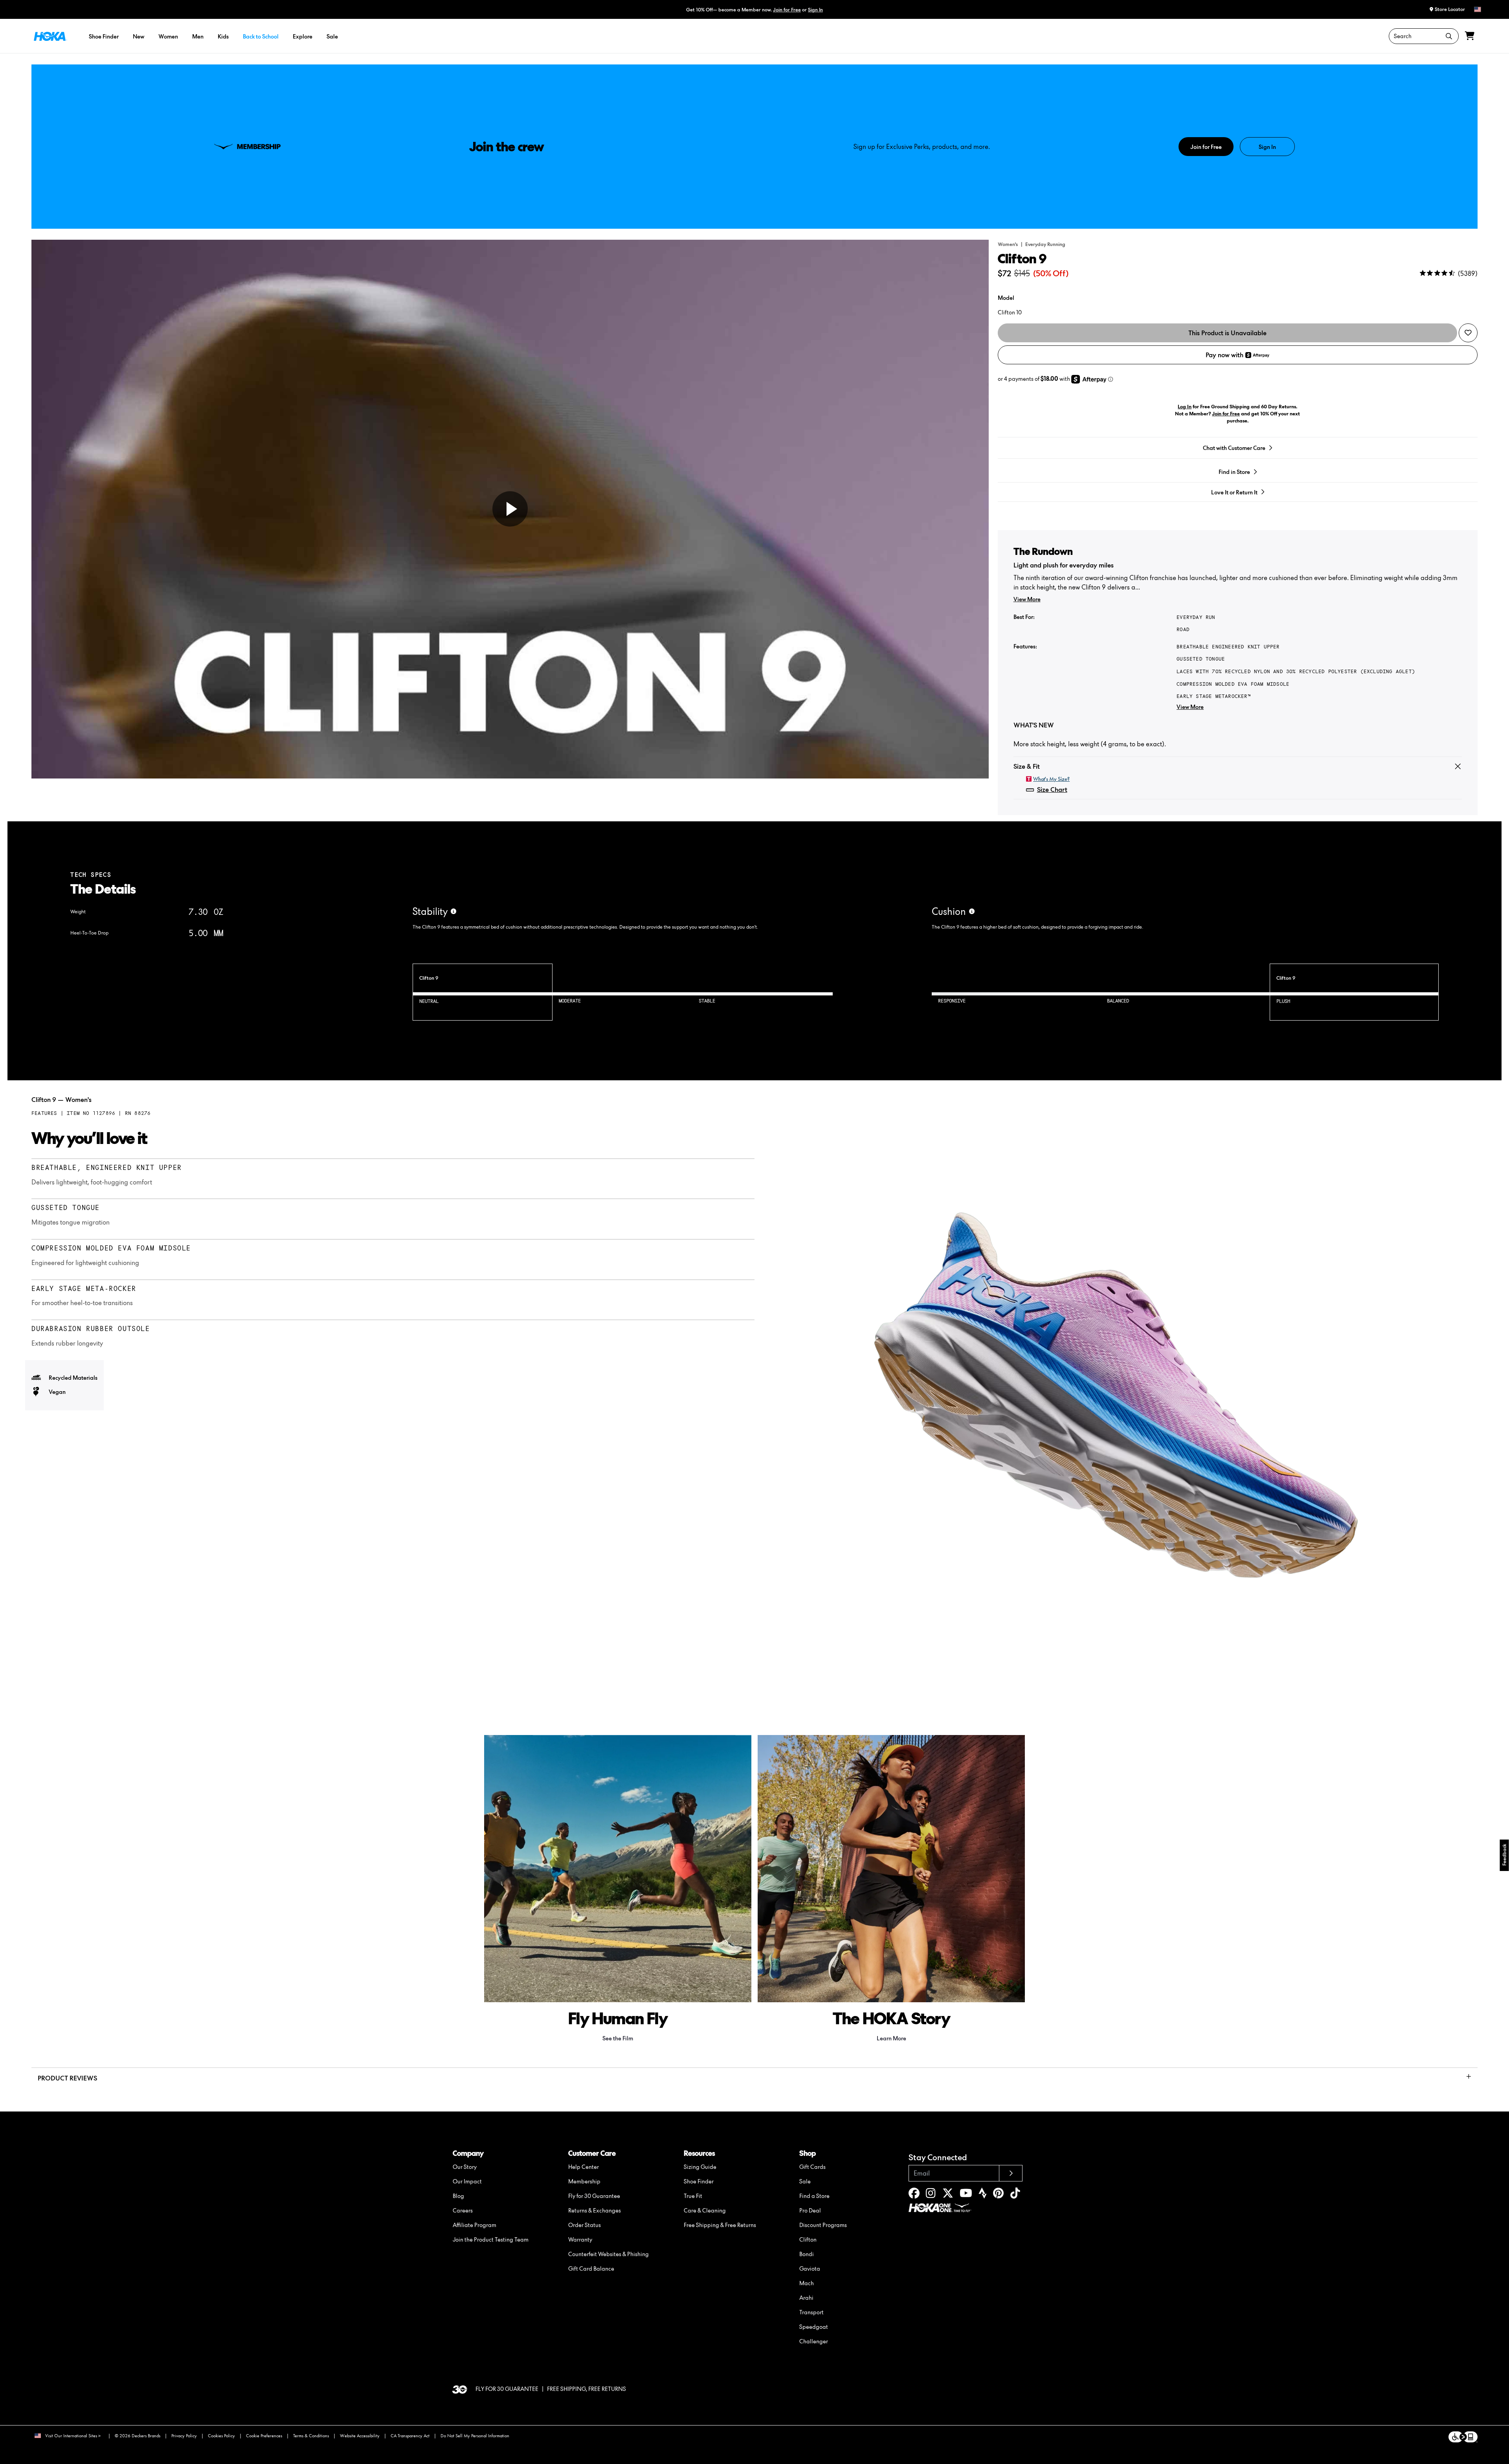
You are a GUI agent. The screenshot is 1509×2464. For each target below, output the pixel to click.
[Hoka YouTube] (966, 2195)
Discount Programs (823, 2225)
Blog (458, 2196)
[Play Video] (510, 509)
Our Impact (467, 2181)
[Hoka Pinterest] (998, 2195)
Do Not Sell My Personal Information (475, 2436)
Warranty (580, 2239)
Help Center (584, 2167)
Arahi (806, 2298)
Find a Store (814, 2196)
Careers (463, 2210)
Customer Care (592, 2153)
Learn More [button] (891, 2038)
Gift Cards (812, 2167)
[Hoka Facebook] (914, 2195)
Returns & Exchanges (595, 2210)
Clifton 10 (1010, 312)
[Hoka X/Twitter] (948, 2195)
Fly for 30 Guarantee (594, 2196)
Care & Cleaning (705, 2210)
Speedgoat (814, 2327)
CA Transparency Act (410, 2436)
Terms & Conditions (311, 2436)
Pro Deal (810, 2210)
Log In (1185, 407)
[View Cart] (1470, 36)
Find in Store (1234, 472)
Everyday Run (1196, 617)
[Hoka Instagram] (931, 2195)
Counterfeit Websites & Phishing (609, 2254)
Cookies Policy (221, 2436)
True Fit (693, 2196)
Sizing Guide (700, 2167)
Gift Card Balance (591, 2268)
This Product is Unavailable (1227, 333)
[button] (831, 9)
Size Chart (1052, 790)
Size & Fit (1027, 766)
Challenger (814, 2341)
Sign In (815, 10)
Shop (808, 2153)
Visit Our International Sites (71, 2436)
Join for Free (787, 10)
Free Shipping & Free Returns (720, 2225)
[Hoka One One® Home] (50, 36)
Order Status (585, 2225)
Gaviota (810, 2268)
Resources (699, 2153)
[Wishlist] (1468, 333)
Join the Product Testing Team (491, 2239)
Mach (807, 2283)
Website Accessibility (360, 2436)
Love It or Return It (1234, 492)
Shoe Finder (699, 2181)
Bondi (807, 2254)
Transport (811, 2312)
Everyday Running (1045, 244)
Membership (584, 2181)
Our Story (465, 2167)
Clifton (808, 2239)
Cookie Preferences (264, 2436)
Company (468, 2153)
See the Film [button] (618, 2038)
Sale (805, 2181)
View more (1027, 599)
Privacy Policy (184, 2436)
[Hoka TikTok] (1015, 2195)
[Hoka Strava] (983, 2195)
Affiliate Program (475, 2225)
